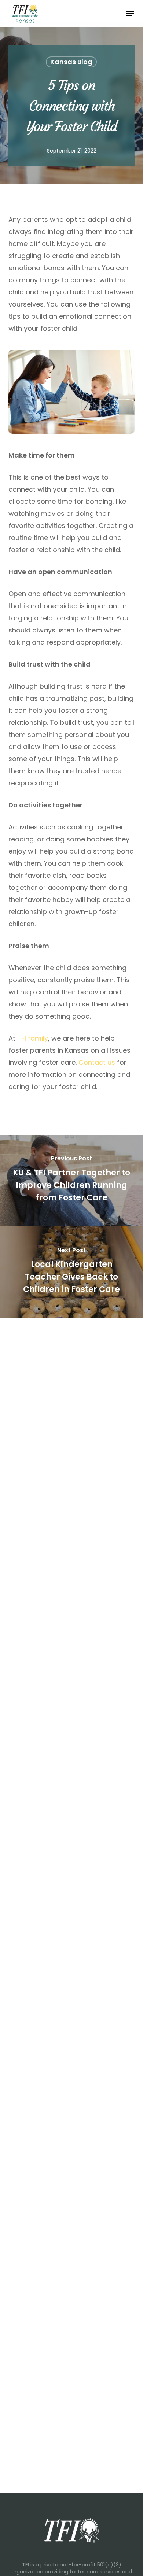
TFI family (33, 1038)
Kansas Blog (71, 62)
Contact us (97, 1062)
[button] (130, 14)
